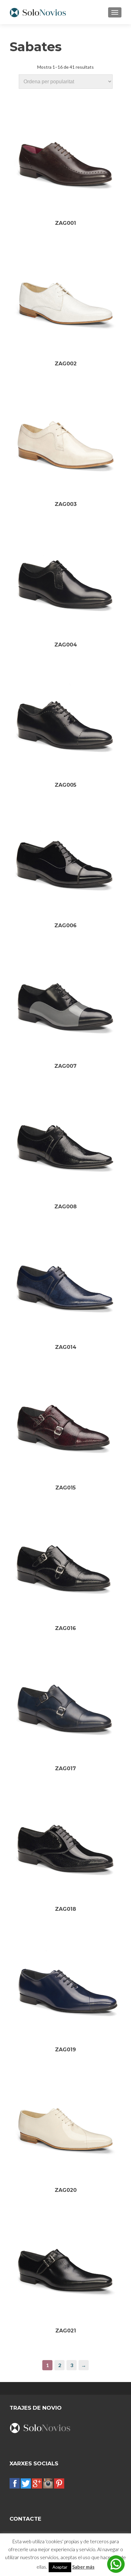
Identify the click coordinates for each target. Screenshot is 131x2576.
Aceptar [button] (60, 2567)
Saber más (83, 2567)
